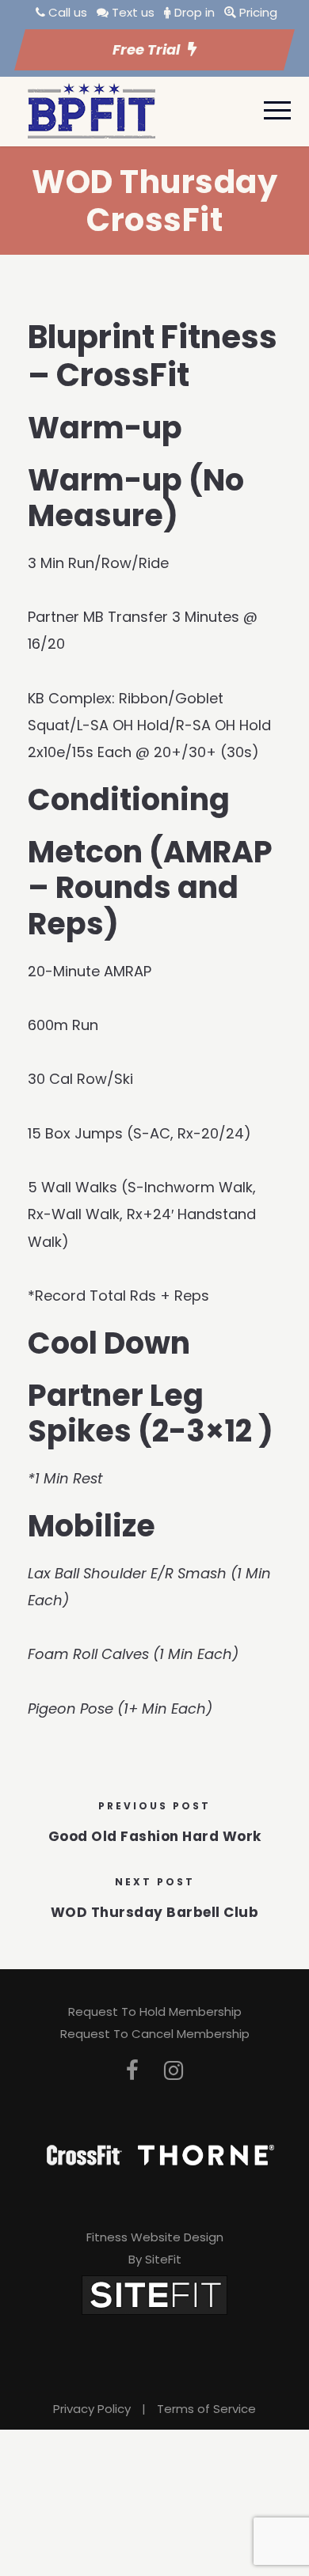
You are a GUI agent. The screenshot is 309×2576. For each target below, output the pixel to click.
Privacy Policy (92, 2409)
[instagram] (174, 2071)
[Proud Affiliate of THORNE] (206, 2154)
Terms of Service (206, 2409)
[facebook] (132, 2071)
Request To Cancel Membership (155, 2034)
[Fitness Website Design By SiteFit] (154, 2294)
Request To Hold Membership (155, 2012)
